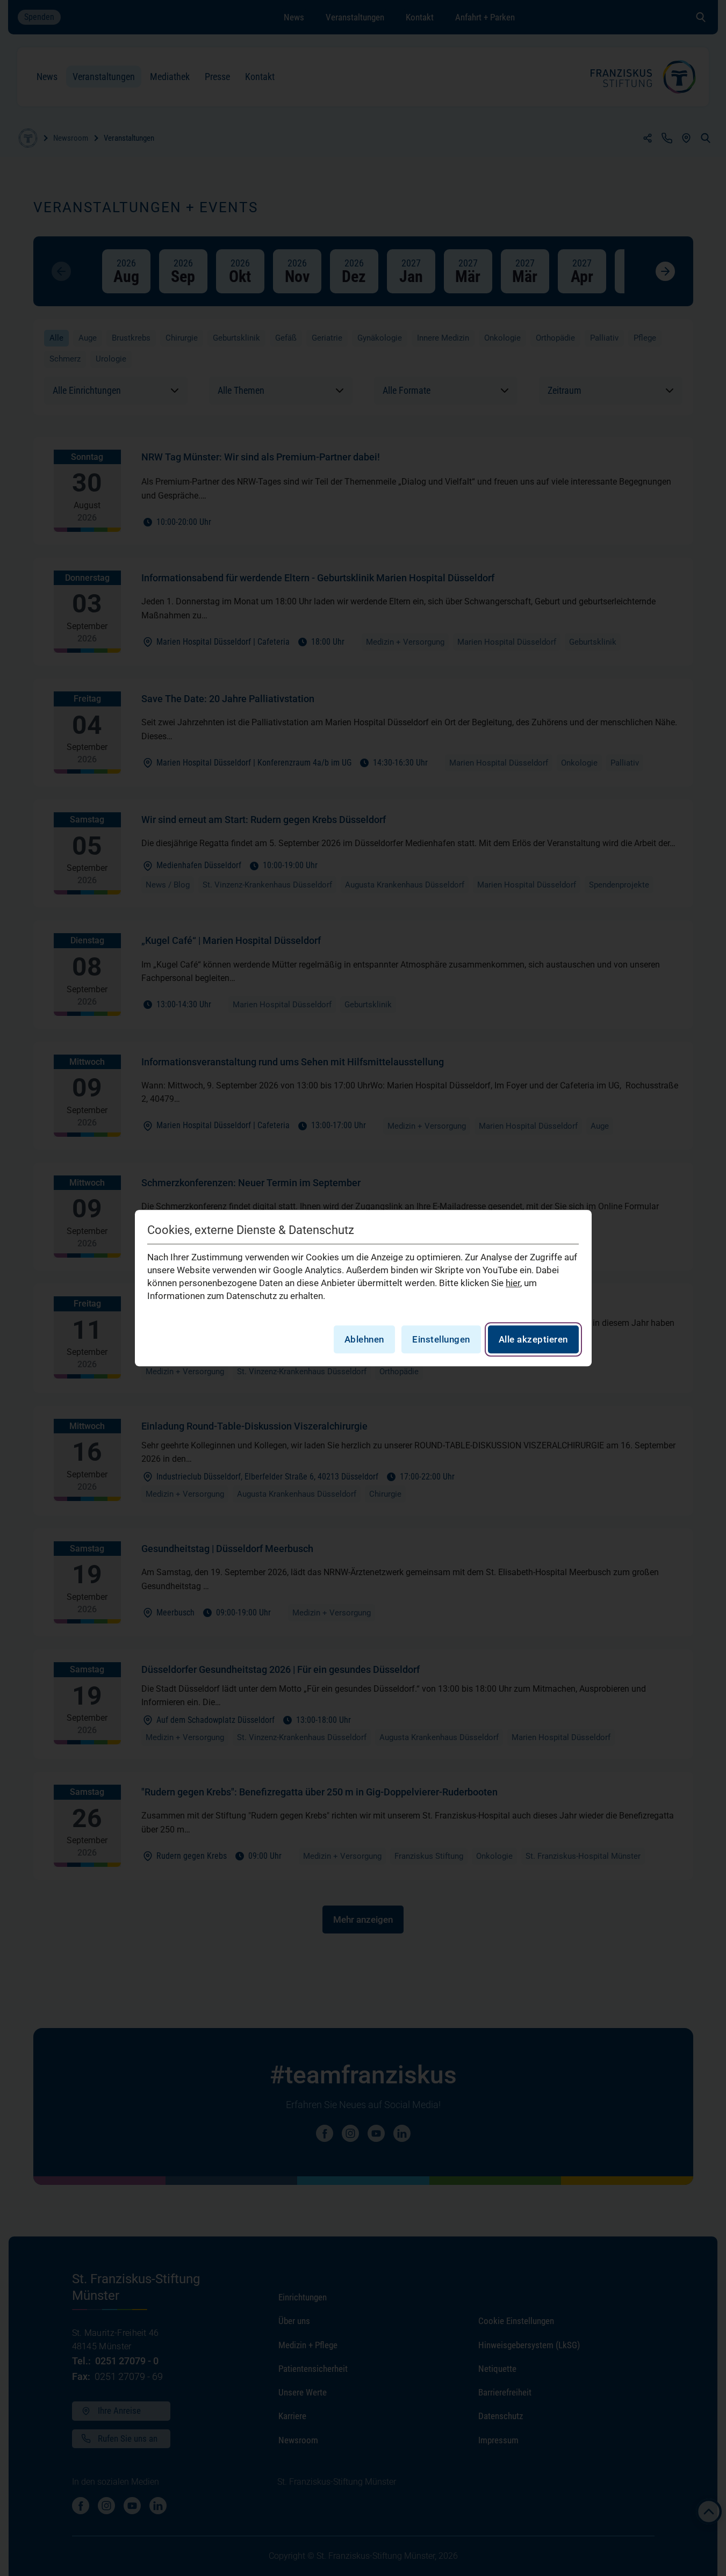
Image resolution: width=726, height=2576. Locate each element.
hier (513, 1283)
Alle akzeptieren (533, 1339)
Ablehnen (364, 1339)
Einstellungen (441, 1339)
